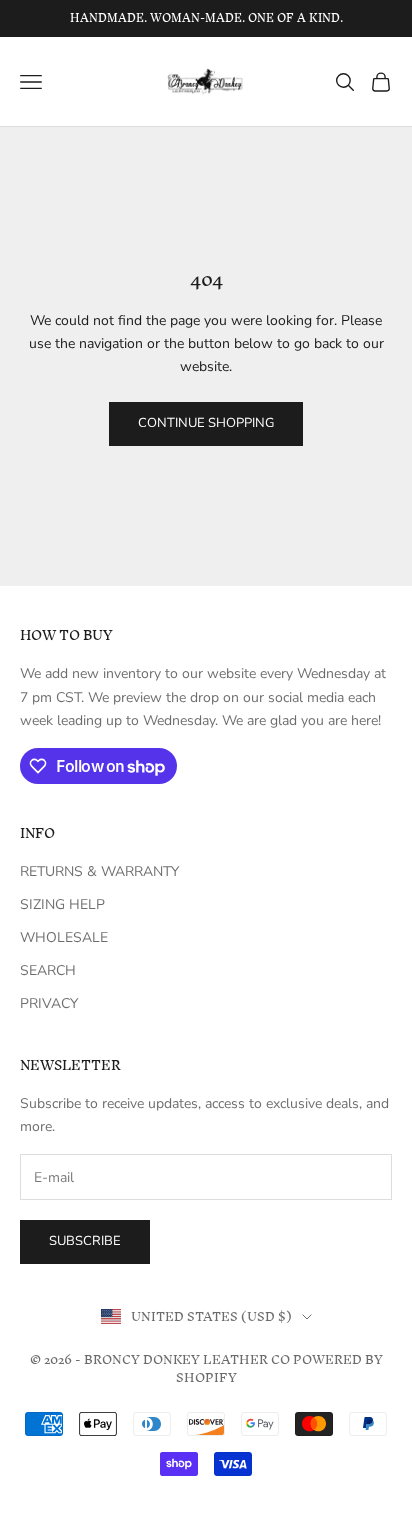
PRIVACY (49, 1003)
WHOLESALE (64, 937)
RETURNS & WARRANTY (99, 871)
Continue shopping (206, 423)
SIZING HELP (62, 904)
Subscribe (85, 1241)
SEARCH (48, 970)
